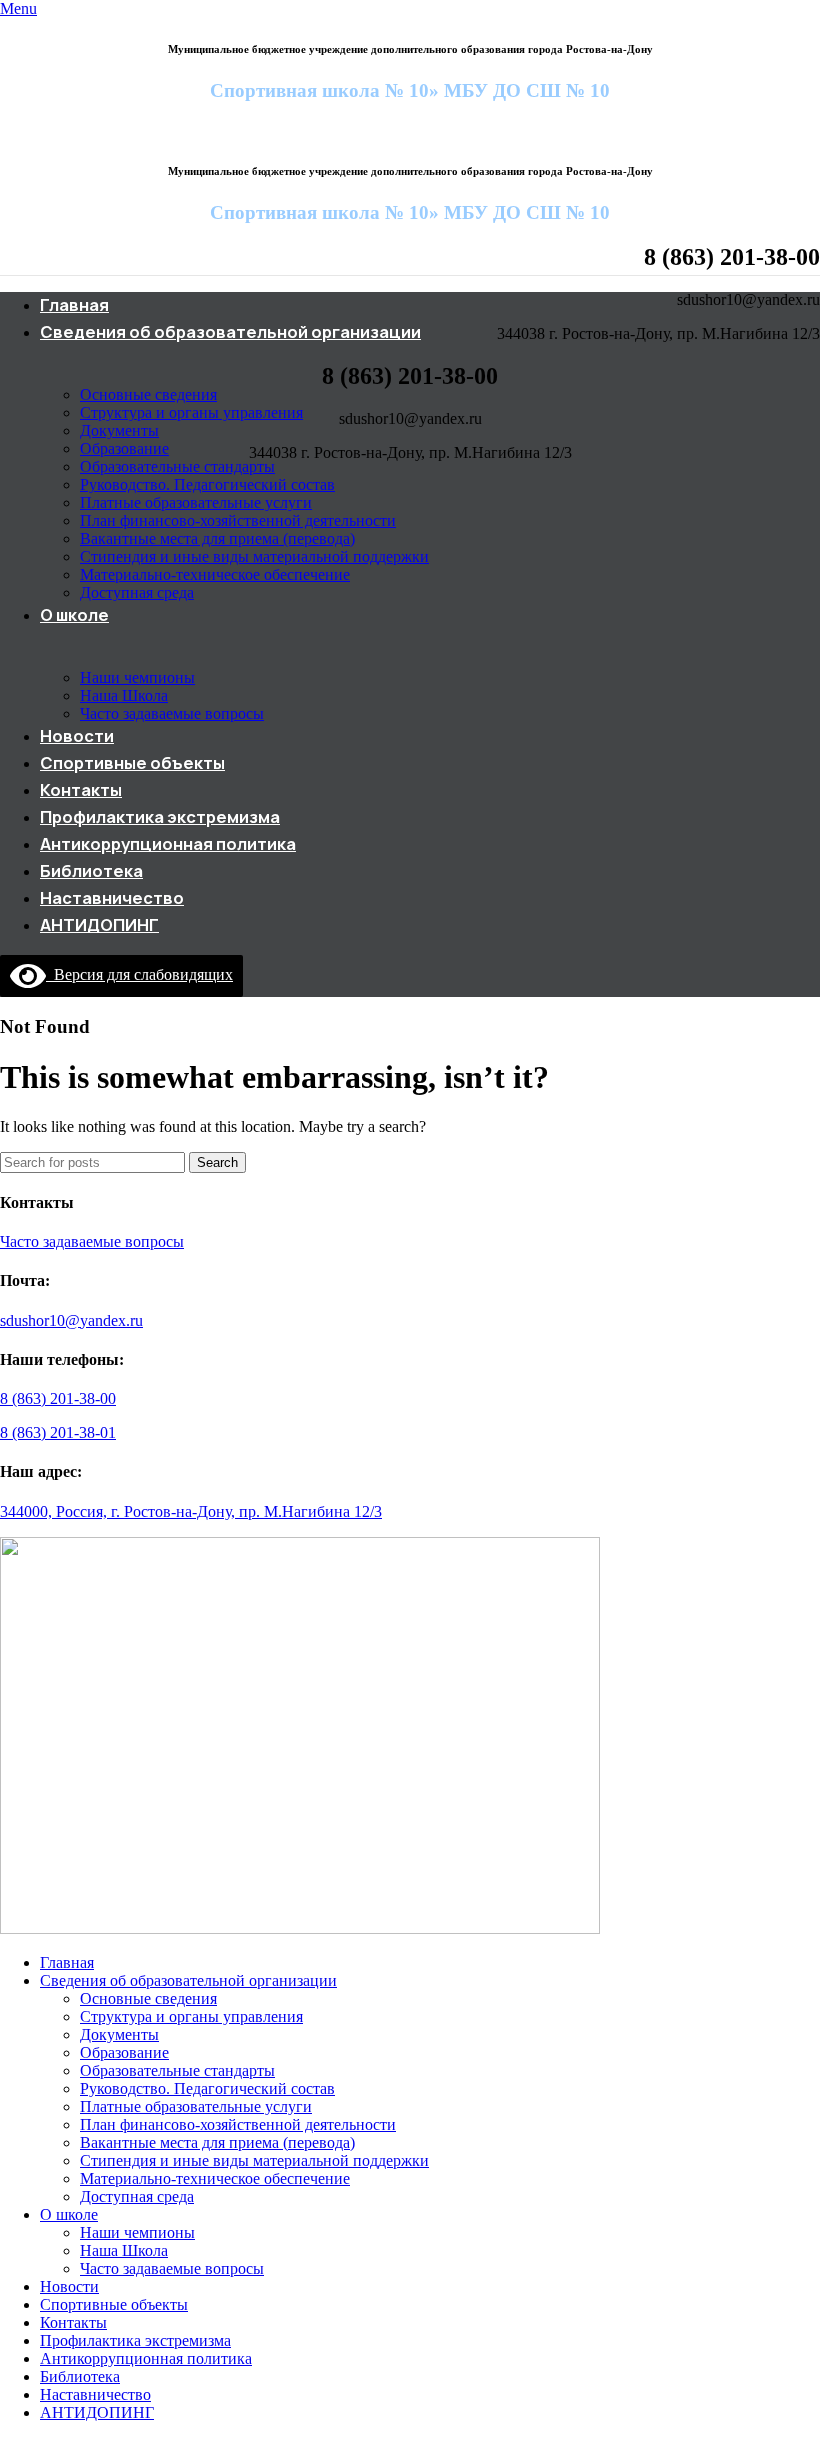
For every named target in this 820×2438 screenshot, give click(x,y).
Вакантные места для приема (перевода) (217, 538)
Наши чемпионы (137, 677)
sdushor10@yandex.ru (71, 1320)
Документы (119, 430)
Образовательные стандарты (177, 466)
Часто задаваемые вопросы (172, 713)
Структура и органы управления (191, 412)
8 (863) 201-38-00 (58, 1398)
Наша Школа (124, 695)
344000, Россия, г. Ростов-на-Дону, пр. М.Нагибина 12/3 (191, 1511)
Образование (124, 448)
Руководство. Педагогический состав (207, 484)
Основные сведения (148, 394)
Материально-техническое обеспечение (215, 574)
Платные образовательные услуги (196, 502)
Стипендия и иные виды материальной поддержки (254, 556)
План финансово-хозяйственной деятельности (238, 520)
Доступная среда (137, 592)
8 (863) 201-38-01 (58, 1432)
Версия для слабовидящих (139, 974)
